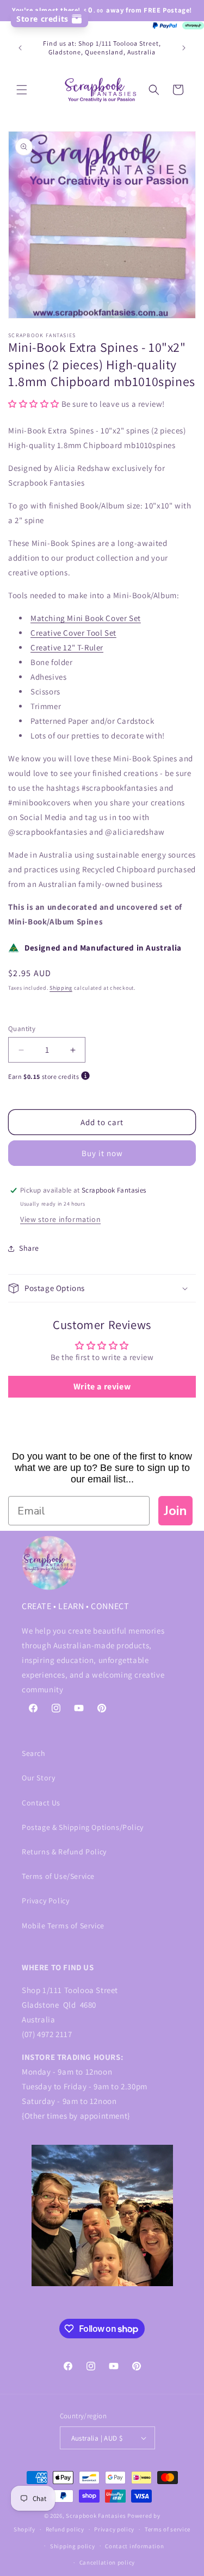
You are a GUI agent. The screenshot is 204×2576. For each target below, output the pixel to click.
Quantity (22, 1029)
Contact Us (41, 1803)
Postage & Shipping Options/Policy (83, 1827)
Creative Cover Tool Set (73, 633)
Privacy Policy (45, 1901)
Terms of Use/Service (58, 1876)
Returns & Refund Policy (64, 1852)
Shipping (61, 988)
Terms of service (168, 2529)
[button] (22, 90)
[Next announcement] (184, 48)
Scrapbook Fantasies (96, 2516)
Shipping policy (73, 2546)
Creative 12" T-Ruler (67, 647)
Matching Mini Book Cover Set (86, 618)
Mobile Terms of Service (63, 1926)
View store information (60, 1219)
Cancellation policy (107, 2562)
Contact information (134, 2546)
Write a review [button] (102, 1386)
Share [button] (29, 1248)
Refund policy (65, 2529)
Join (175, 1511)
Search (34, 1753)
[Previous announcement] (20, 48)
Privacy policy (114, 2529)
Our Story (38, 1778)
